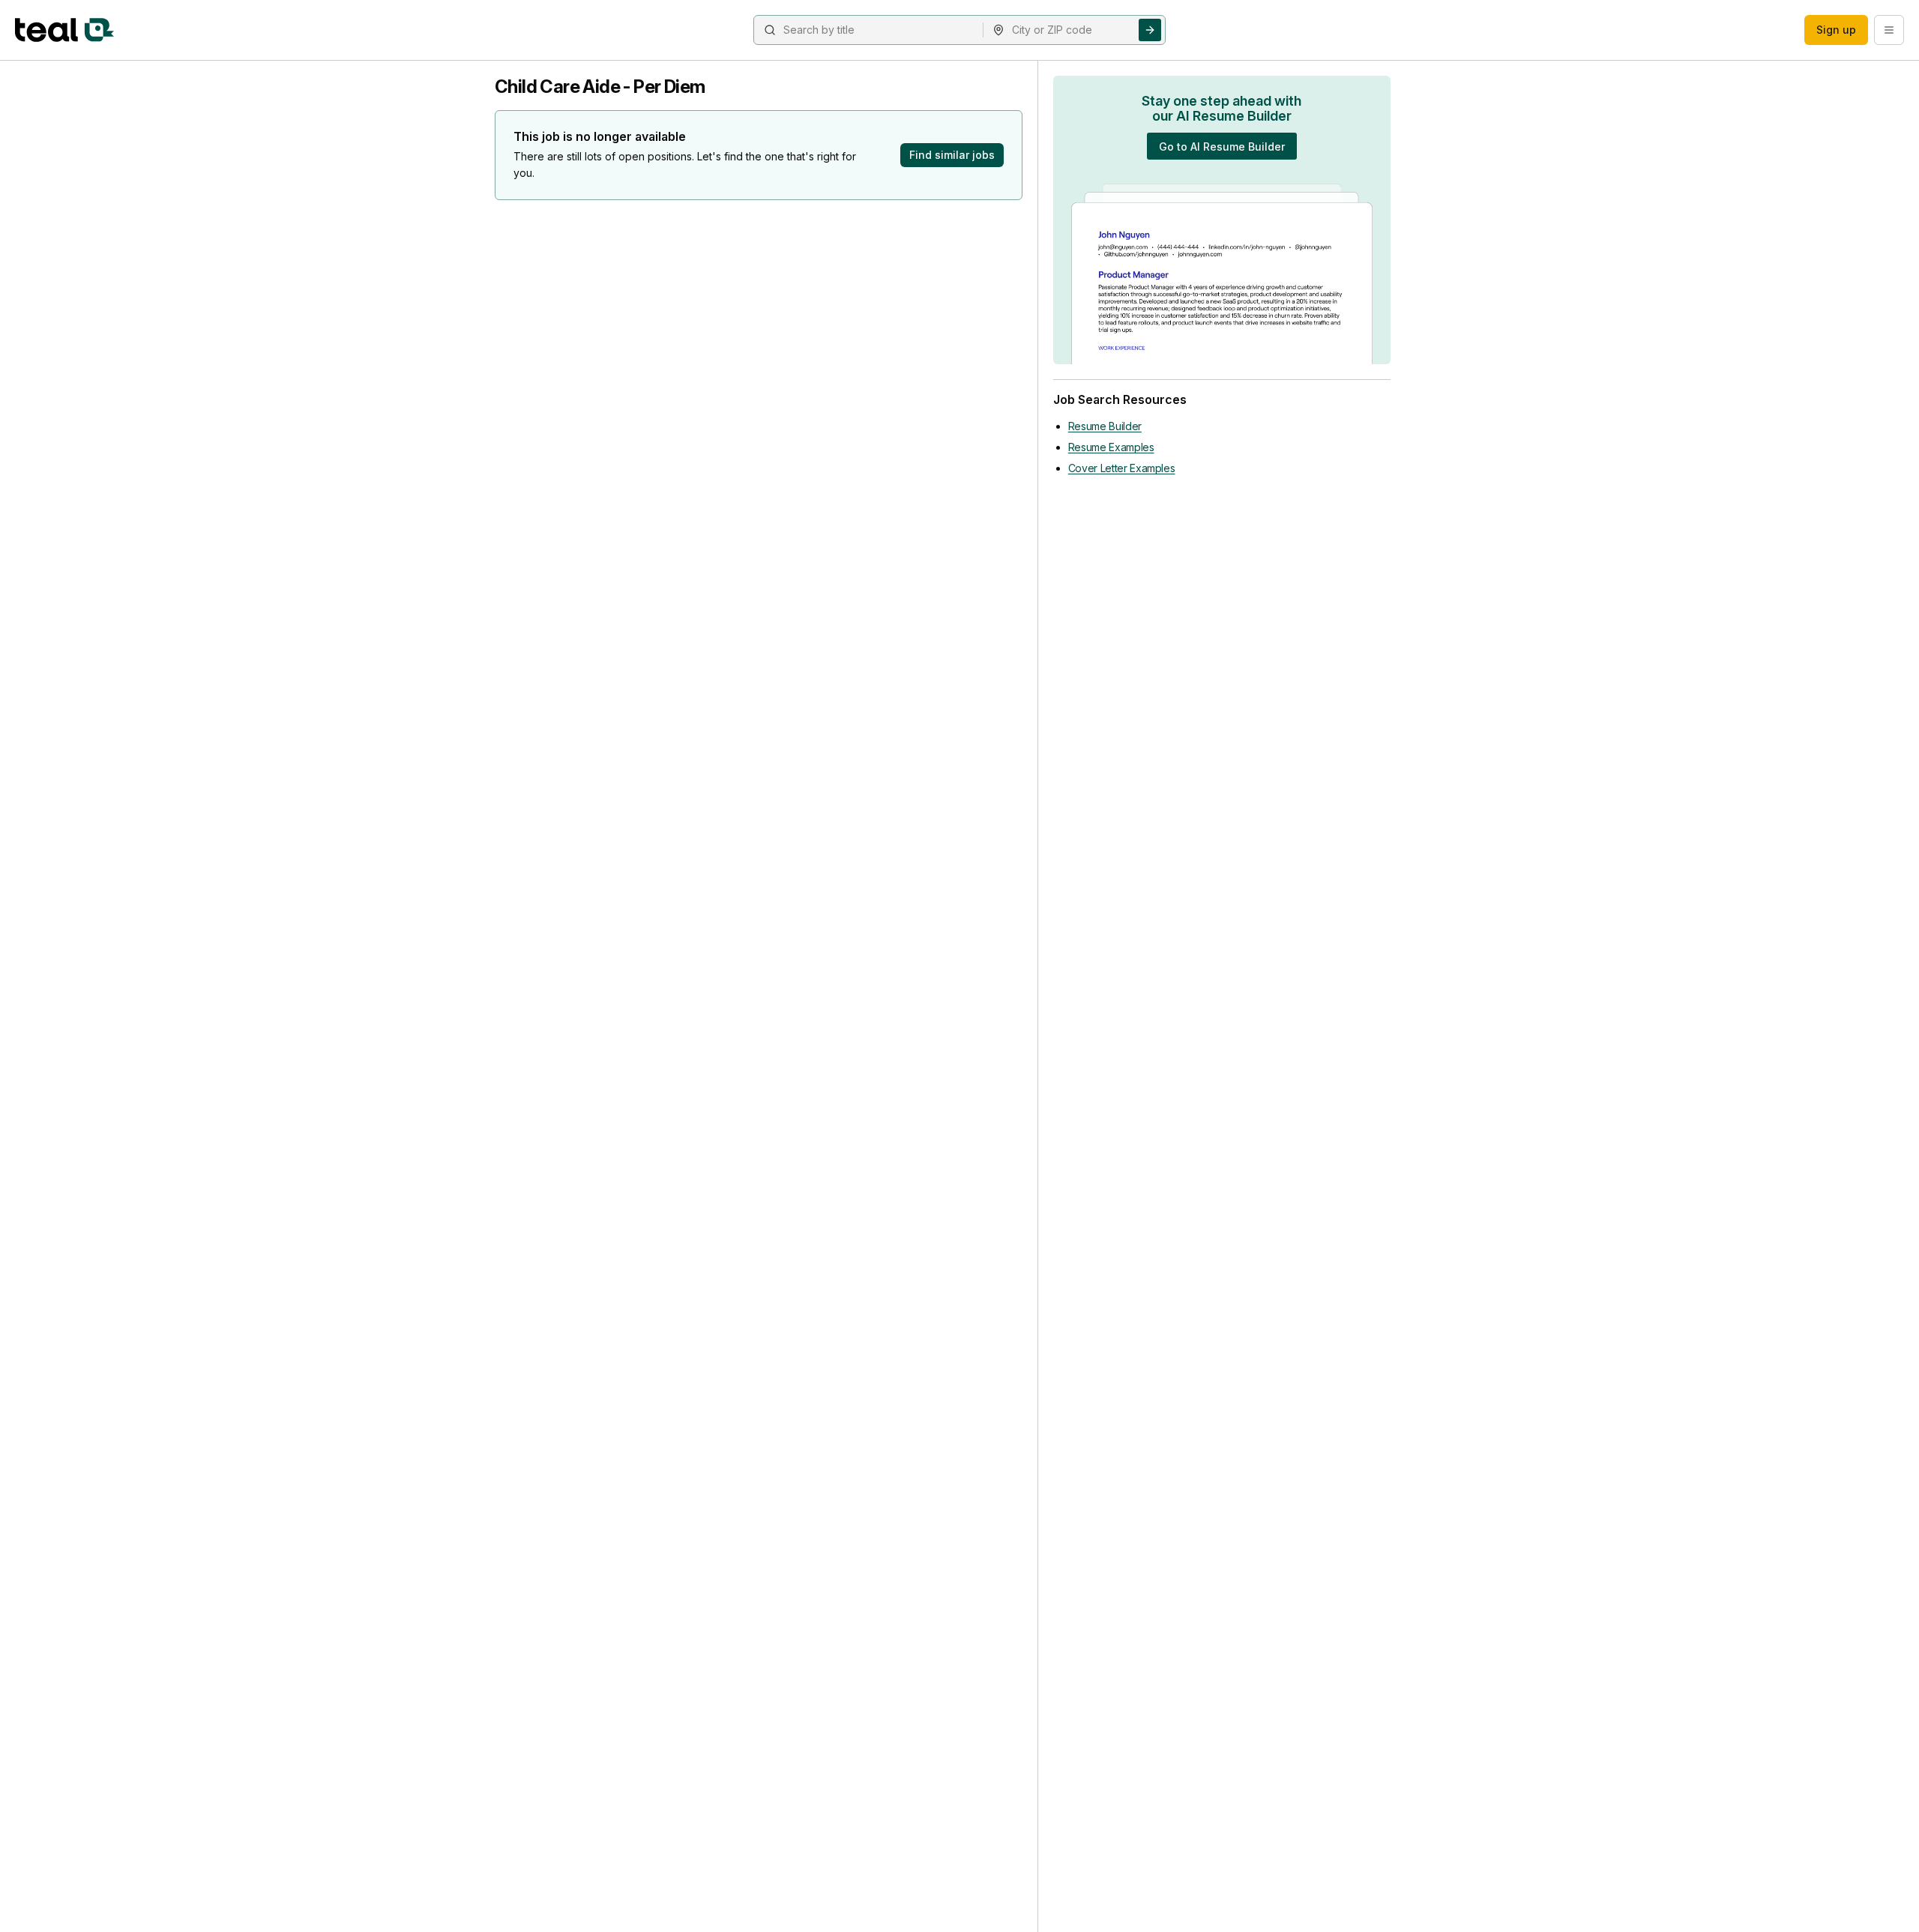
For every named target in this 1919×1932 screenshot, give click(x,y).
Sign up (1836, 30)
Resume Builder (1105, 426)
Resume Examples (1111, 447)
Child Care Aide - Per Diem (600, 87)
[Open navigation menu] (1889, 30)
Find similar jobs (952, 155)
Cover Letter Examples (1122, 468)
